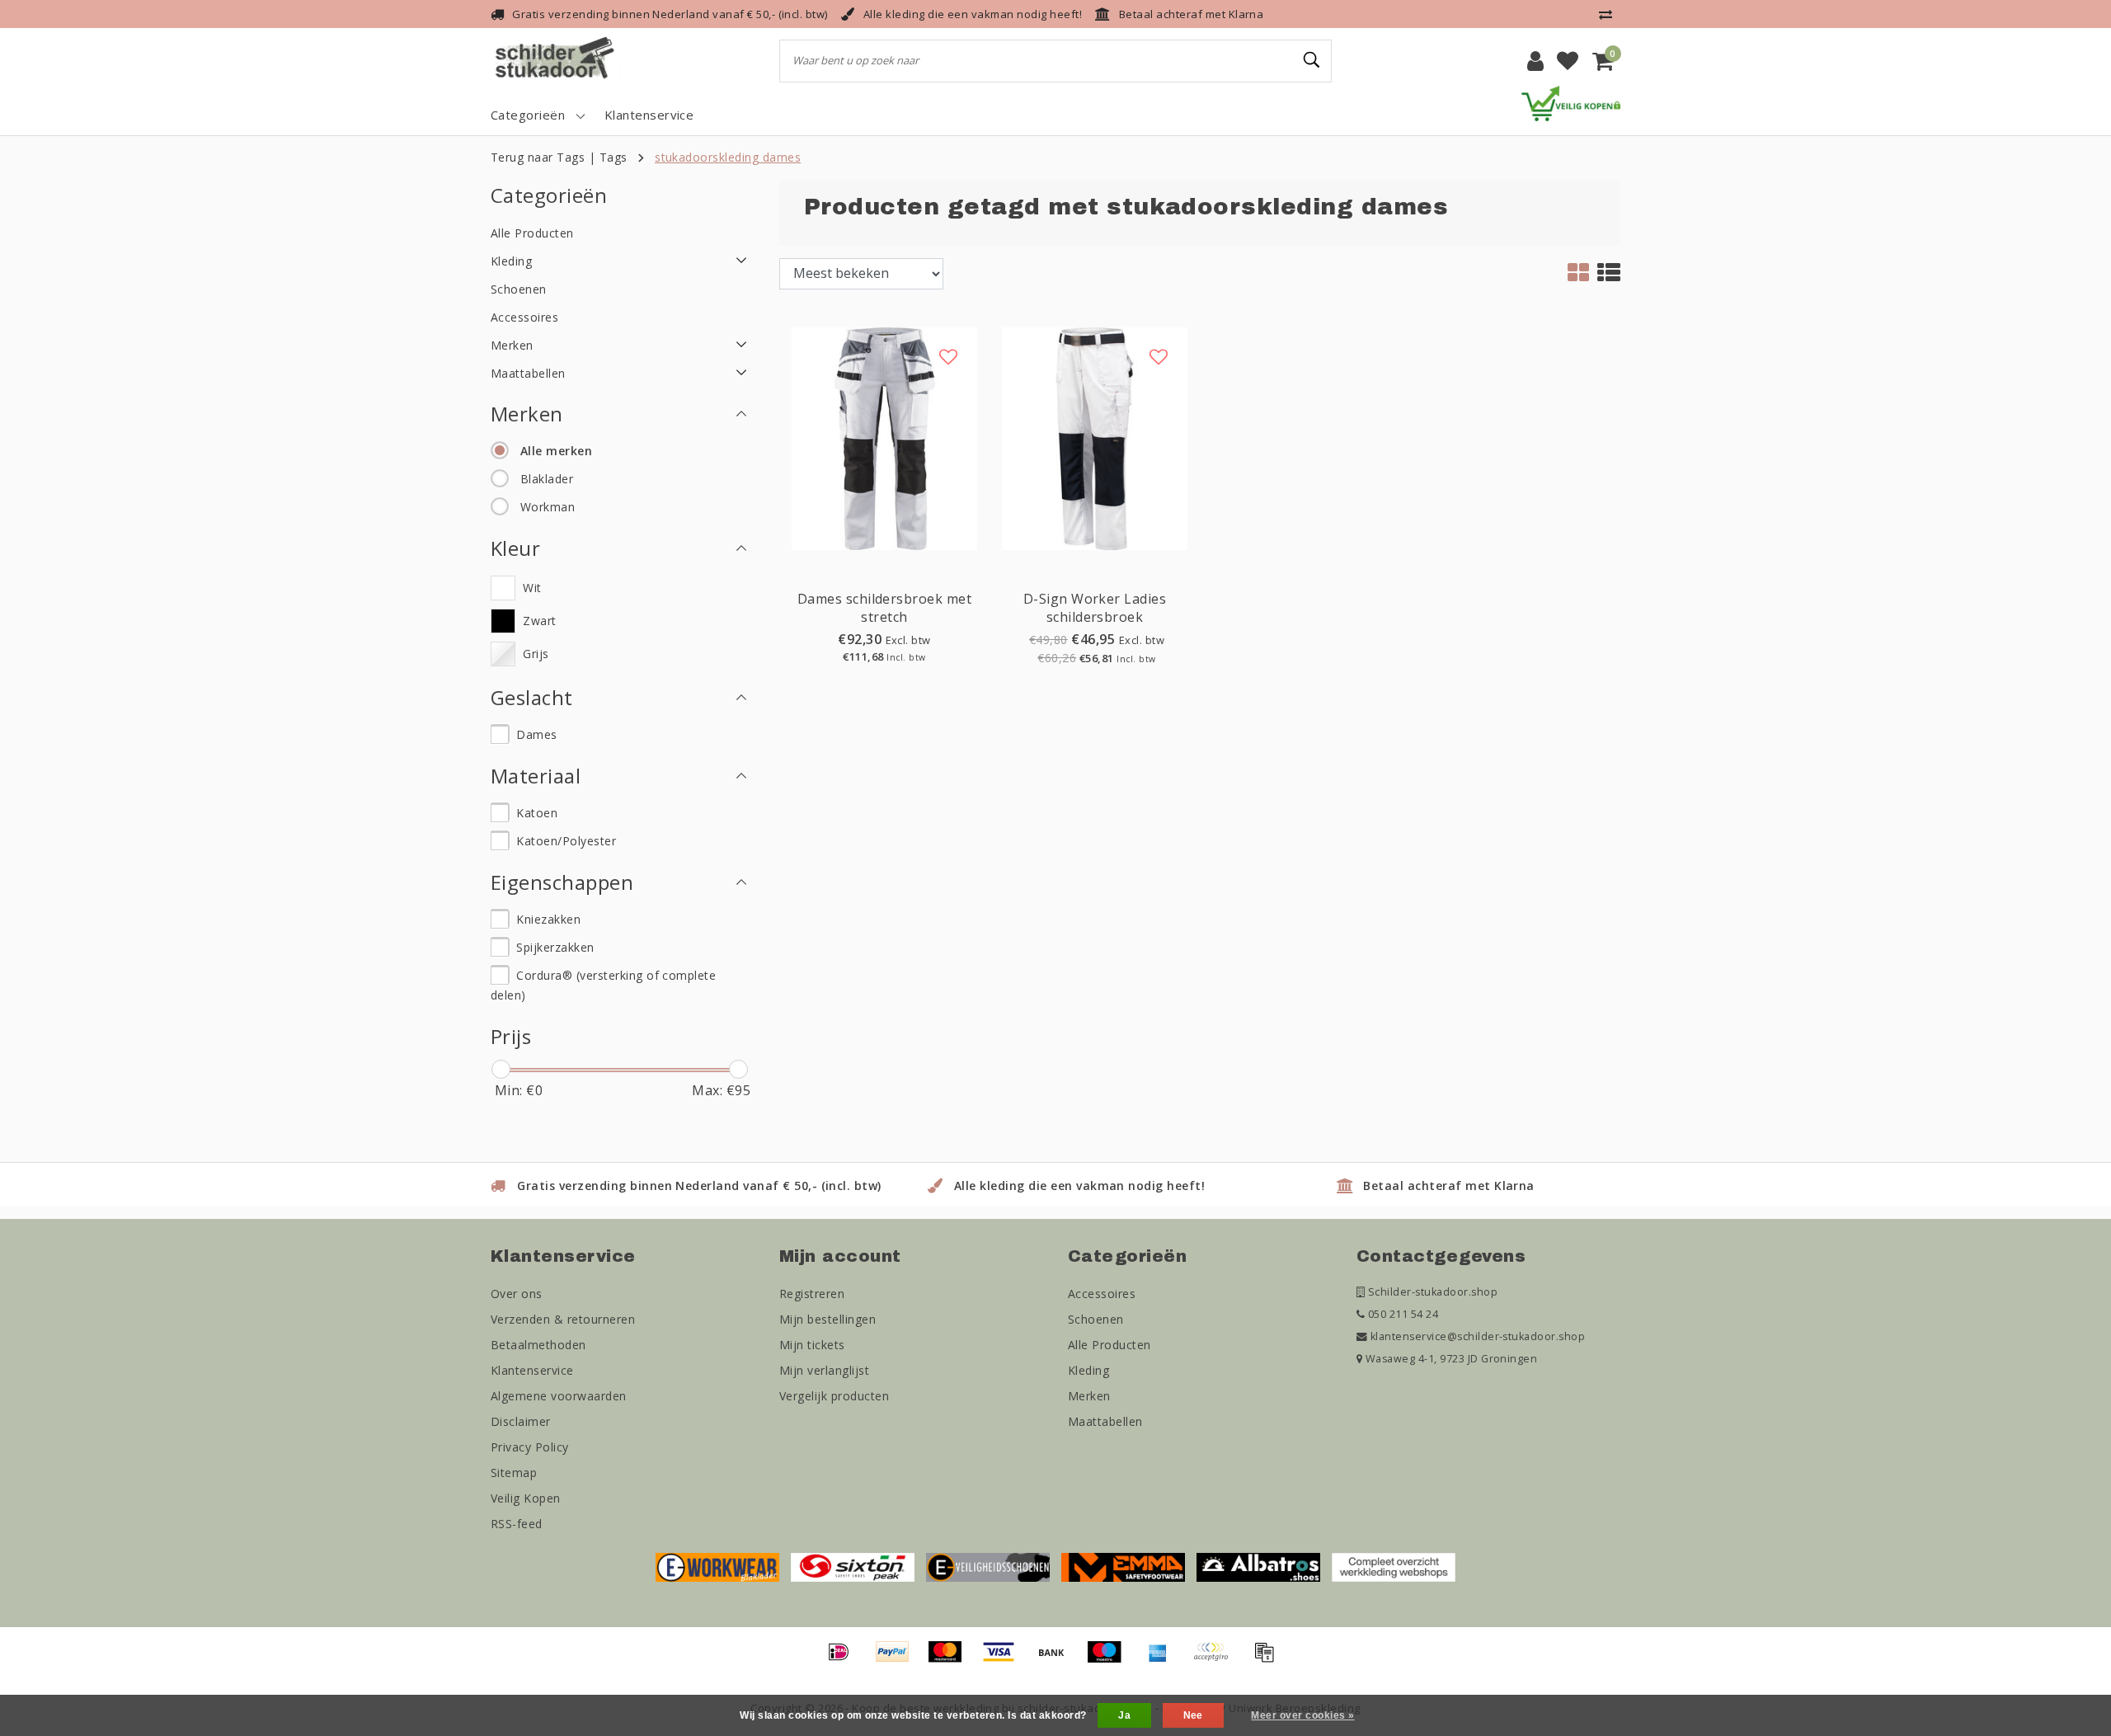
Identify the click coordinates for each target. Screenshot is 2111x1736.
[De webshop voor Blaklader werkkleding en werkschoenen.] (717, 1566)
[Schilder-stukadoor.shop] (557, 61)
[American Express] (1164, 1659)
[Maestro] (1110, 1659)
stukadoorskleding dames (728, 157)
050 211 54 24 (1401, 1314)
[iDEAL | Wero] (844, 1659)
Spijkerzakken (555, 947)
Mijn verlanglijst (824, 1370)
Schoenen (1096, 1319)
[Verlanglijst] (1568, 61)
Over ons (517, 1294)
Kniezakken (548, 919)
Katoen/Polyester (566, 841)
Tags (614, 157)
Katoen (537, 813)
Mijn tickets (812, 1345)
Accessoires (1102, 1294)
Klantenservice (532, 1370)
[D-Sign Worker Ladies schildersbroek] (1095, 437)
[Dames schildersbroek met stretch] (884, 437)
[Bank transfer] (1057, 1659)
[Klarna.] (1216, 1659)
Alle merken (556, 451)
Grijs (536, 654)
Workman (548, 507)
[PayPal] (898, 1659)
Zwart (539, 621)
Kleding (1088, 1370)
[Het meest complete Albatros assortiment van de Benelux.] (1258, 1566)
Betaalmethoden (538, 1345)
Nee (1193, 1715)
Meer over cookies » (1302, 1715)
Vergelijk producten (834, 1396)
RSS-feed (517, 1524)
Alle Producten (1110, 1345)
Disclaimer (521, 1421)
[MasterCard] (951, 1659)
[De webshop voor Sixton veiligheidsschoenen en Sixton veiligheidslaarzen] (853, 1566)
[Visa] (1004, 1659)
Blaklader (547, 479)
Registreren (812, 1294)
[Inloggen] (1535, 61)
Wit (532, 588)
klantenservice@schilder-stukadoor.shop (1478, 1336)
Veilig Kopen (526, 1498)
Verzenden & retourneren (563, 1319)
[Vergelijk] (1610, 14)
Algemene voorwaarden (559, 1396)
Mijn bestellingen (827, 1319)
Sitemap (514, 1473)
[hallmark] (1571, 102)
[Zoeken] (1312, 60)
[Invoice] (1268, 1659)
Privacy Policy (530, 1447)
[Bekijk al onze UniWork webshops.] (1394, 1566)
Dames (536, 734)
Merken (1089, 1396)
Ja (1124, 1715)
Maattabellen (1105, 1421)
